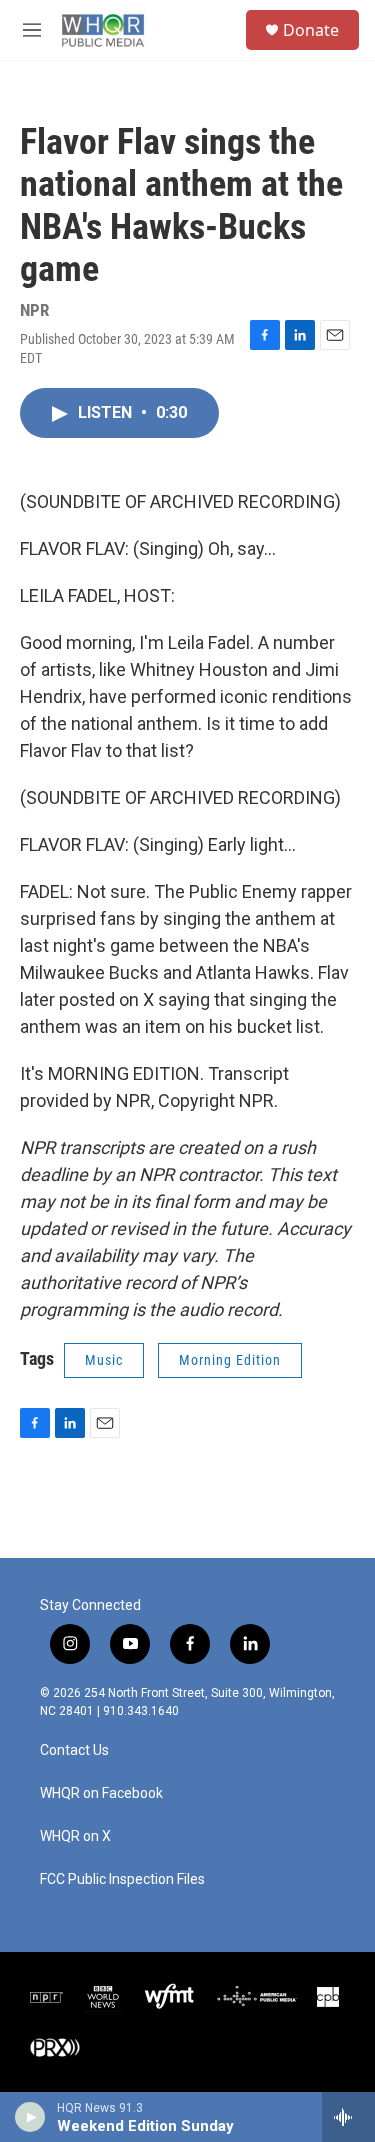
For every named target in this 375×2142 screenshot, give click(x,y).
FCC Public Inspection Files (122, 1879)
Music (104, 1360)
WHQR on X (75, 1836)
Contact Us (74, 1750)
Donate (311, 30)
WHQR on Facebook (101, 1793)
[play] (30, 2117)
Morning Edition (230, 1360)
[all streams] (348, 2117)
